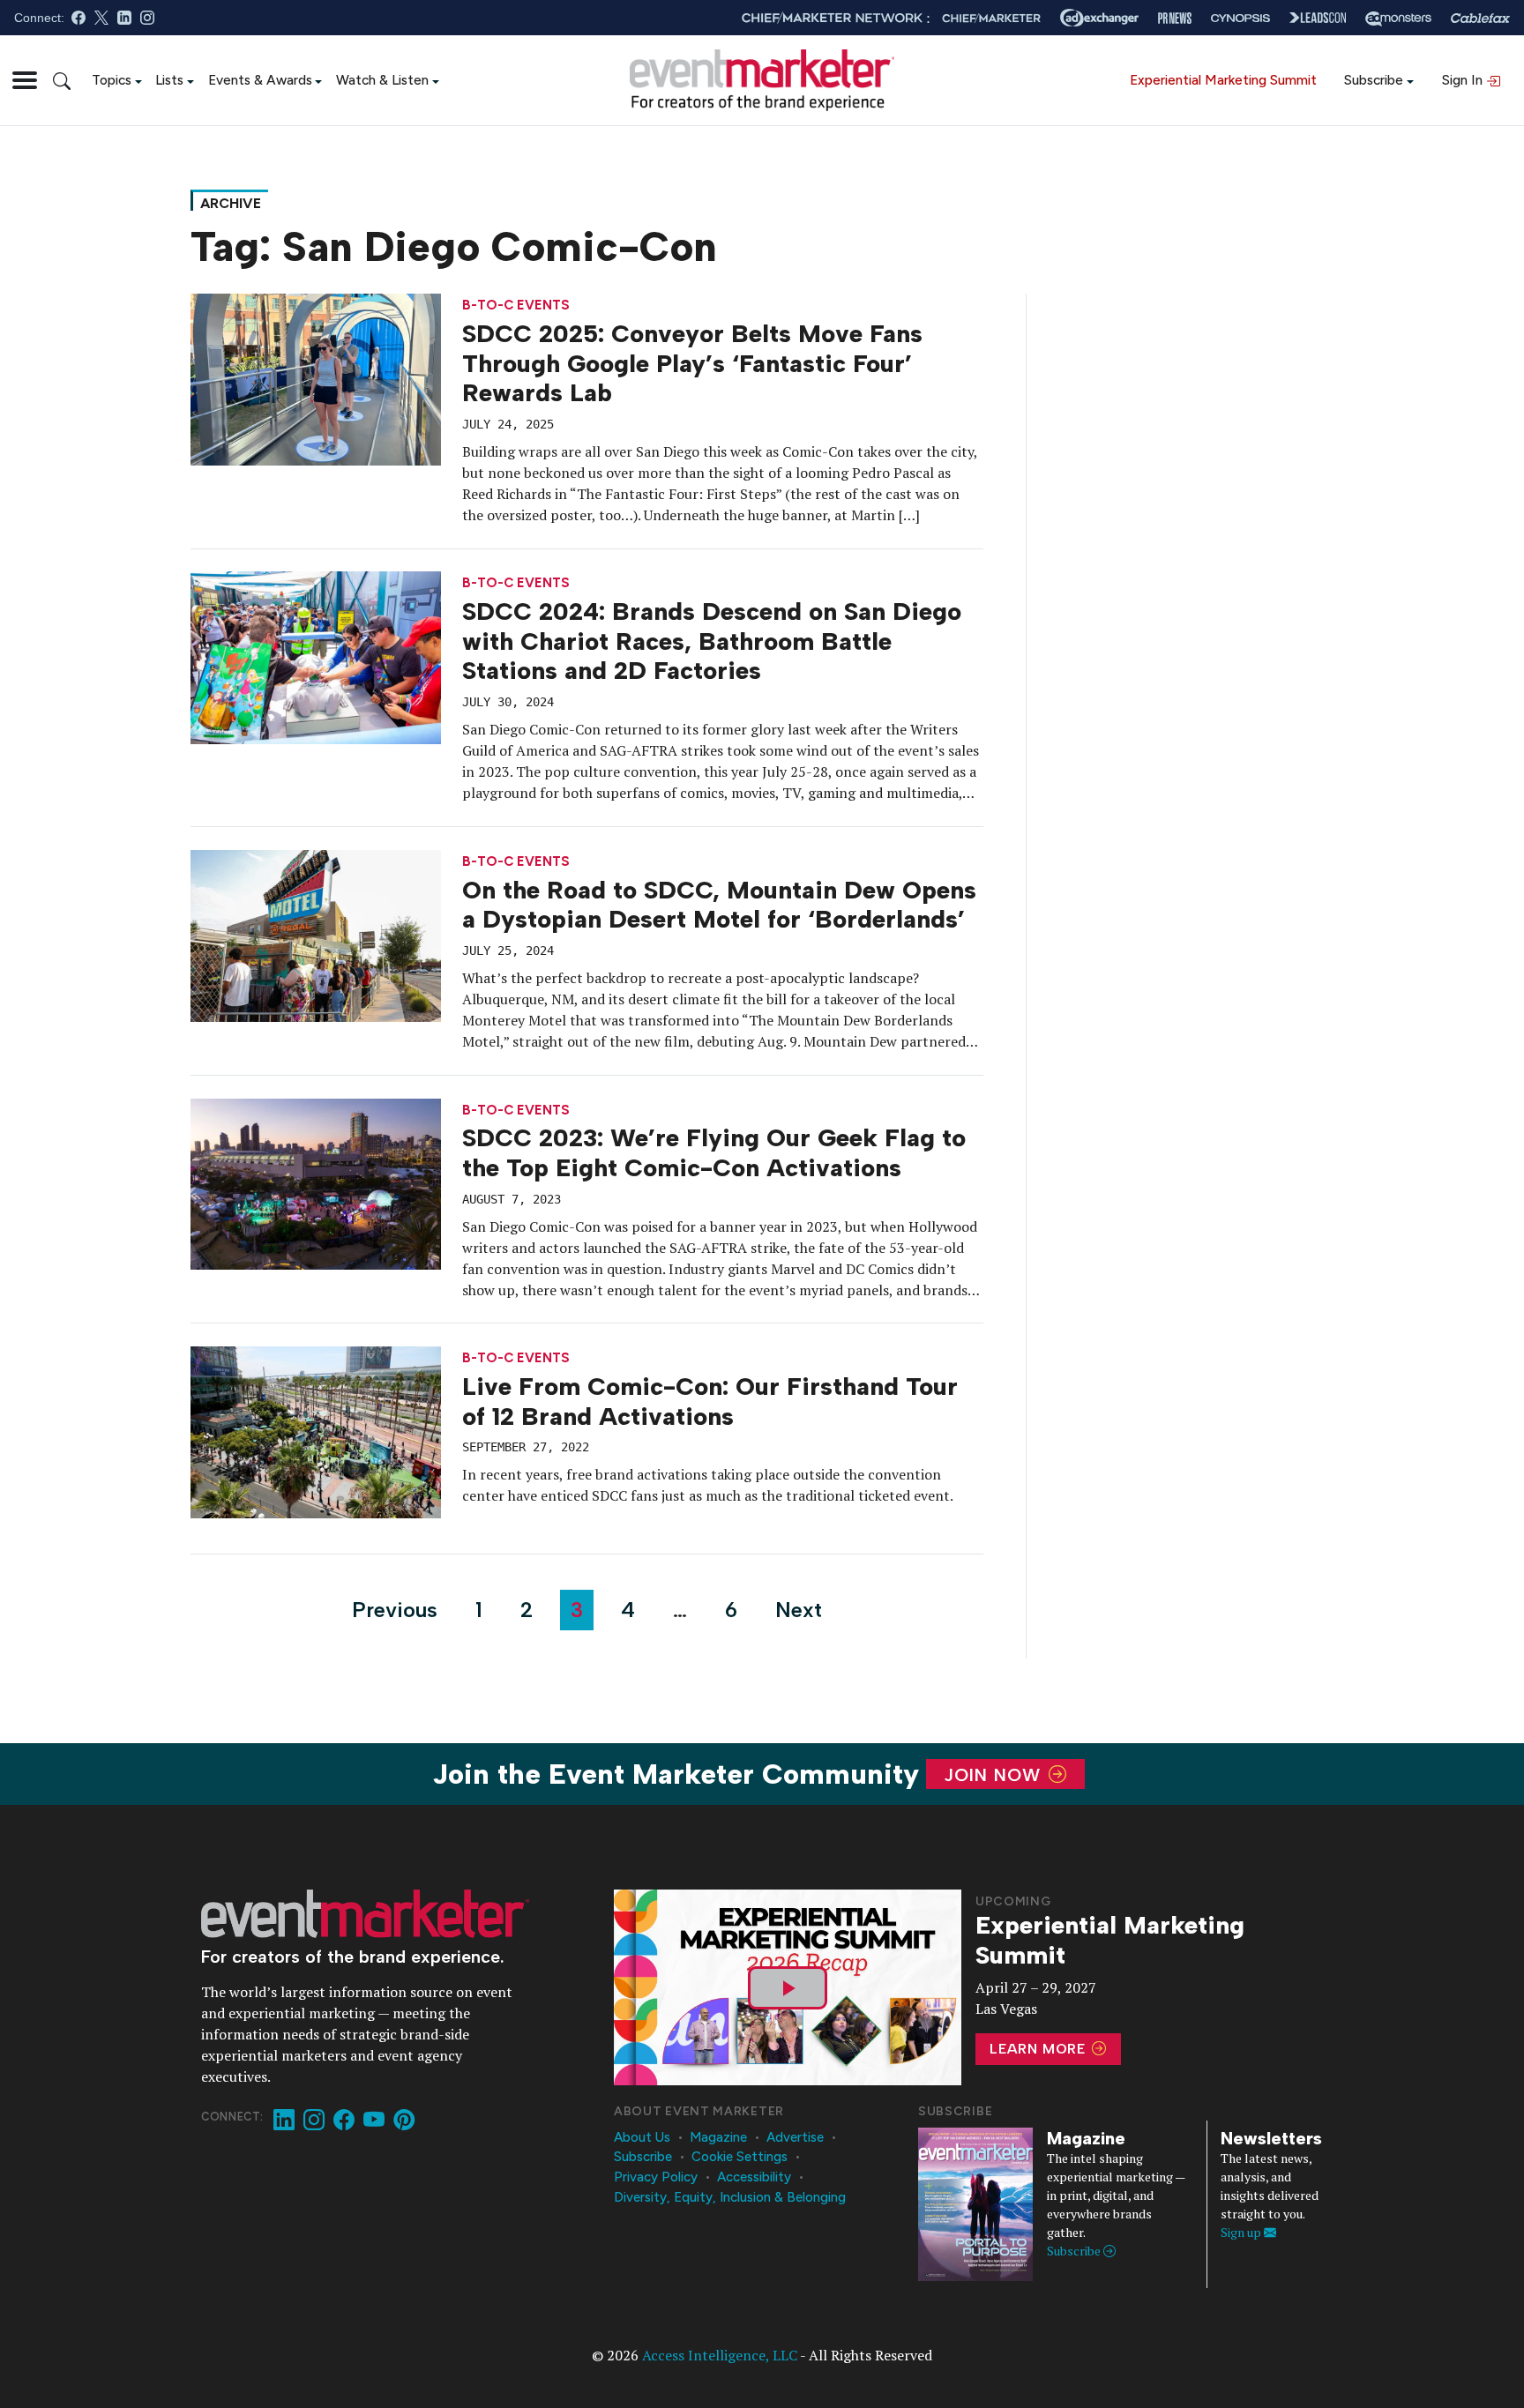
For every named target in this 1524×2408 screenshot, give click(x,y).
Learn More (1040, 2049)
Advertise (795, 2137)
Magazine (718, 2137)
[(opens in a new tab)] (316, 1431)
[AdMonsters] (1398, 18)
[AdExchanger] (1099, 18)
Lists (169, 80)
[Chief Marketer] (991, 18)
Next (799, 1610)
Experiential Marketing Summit (1223, 80)
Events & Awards (260, 80)
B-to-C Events (516, 306)
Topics (112, 80)
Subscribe (1374, 80)
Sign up (1242, 2232)
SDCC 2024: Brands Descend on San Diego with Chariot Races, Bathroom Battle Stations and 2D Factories (712, 641)
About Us (642, 2137)
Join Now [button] (995, 1774)
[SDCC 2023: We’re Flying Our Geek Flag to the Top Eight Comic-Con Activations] (316, 1182)
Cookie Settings (740, 2157)
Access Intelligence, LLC (720, 2355)
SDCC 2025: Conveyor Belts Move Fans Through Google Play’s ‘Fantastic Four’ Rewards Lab (692, 363)
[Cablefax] (1480, 18)
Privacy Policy (656, 2177)
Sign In (1464, 80)
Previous (395, 1610)
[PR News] (1175, 18)
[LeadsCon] (1318, 18)
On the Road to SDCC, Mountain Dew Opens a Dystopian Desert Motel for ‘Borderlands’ (719, 905)
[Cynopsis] (1240, 18)
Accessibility (754, 2177)
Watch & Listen (382, 80)
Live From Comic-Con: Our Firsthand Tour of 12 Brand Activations (710, 1401)
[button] (25, 80)
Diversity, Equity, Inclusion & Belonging (730, 2197)
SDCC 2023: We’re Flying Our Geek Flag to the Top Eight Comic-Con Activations (714, 1152)
